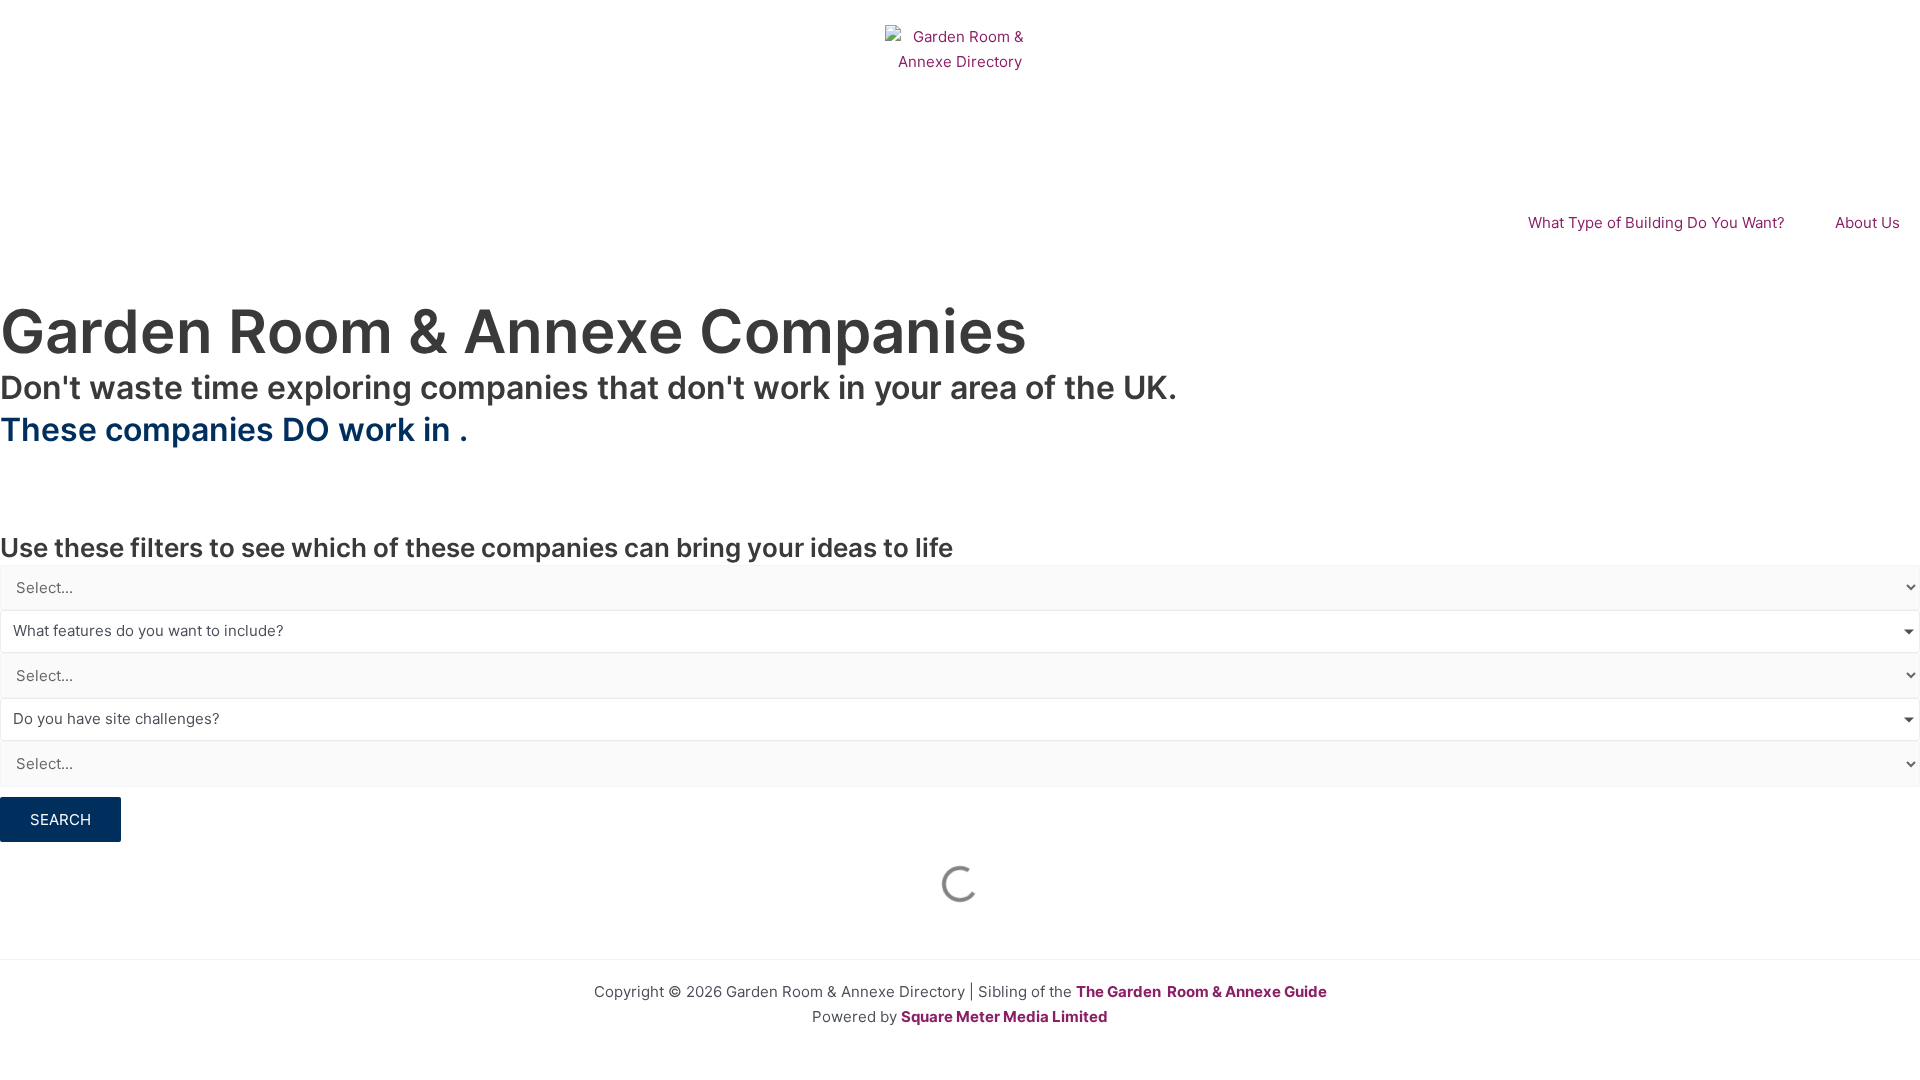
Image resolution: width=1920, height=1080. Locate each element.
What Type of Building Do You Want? (1656, 222)
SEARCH (60, 819)
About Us (1867, 222)
